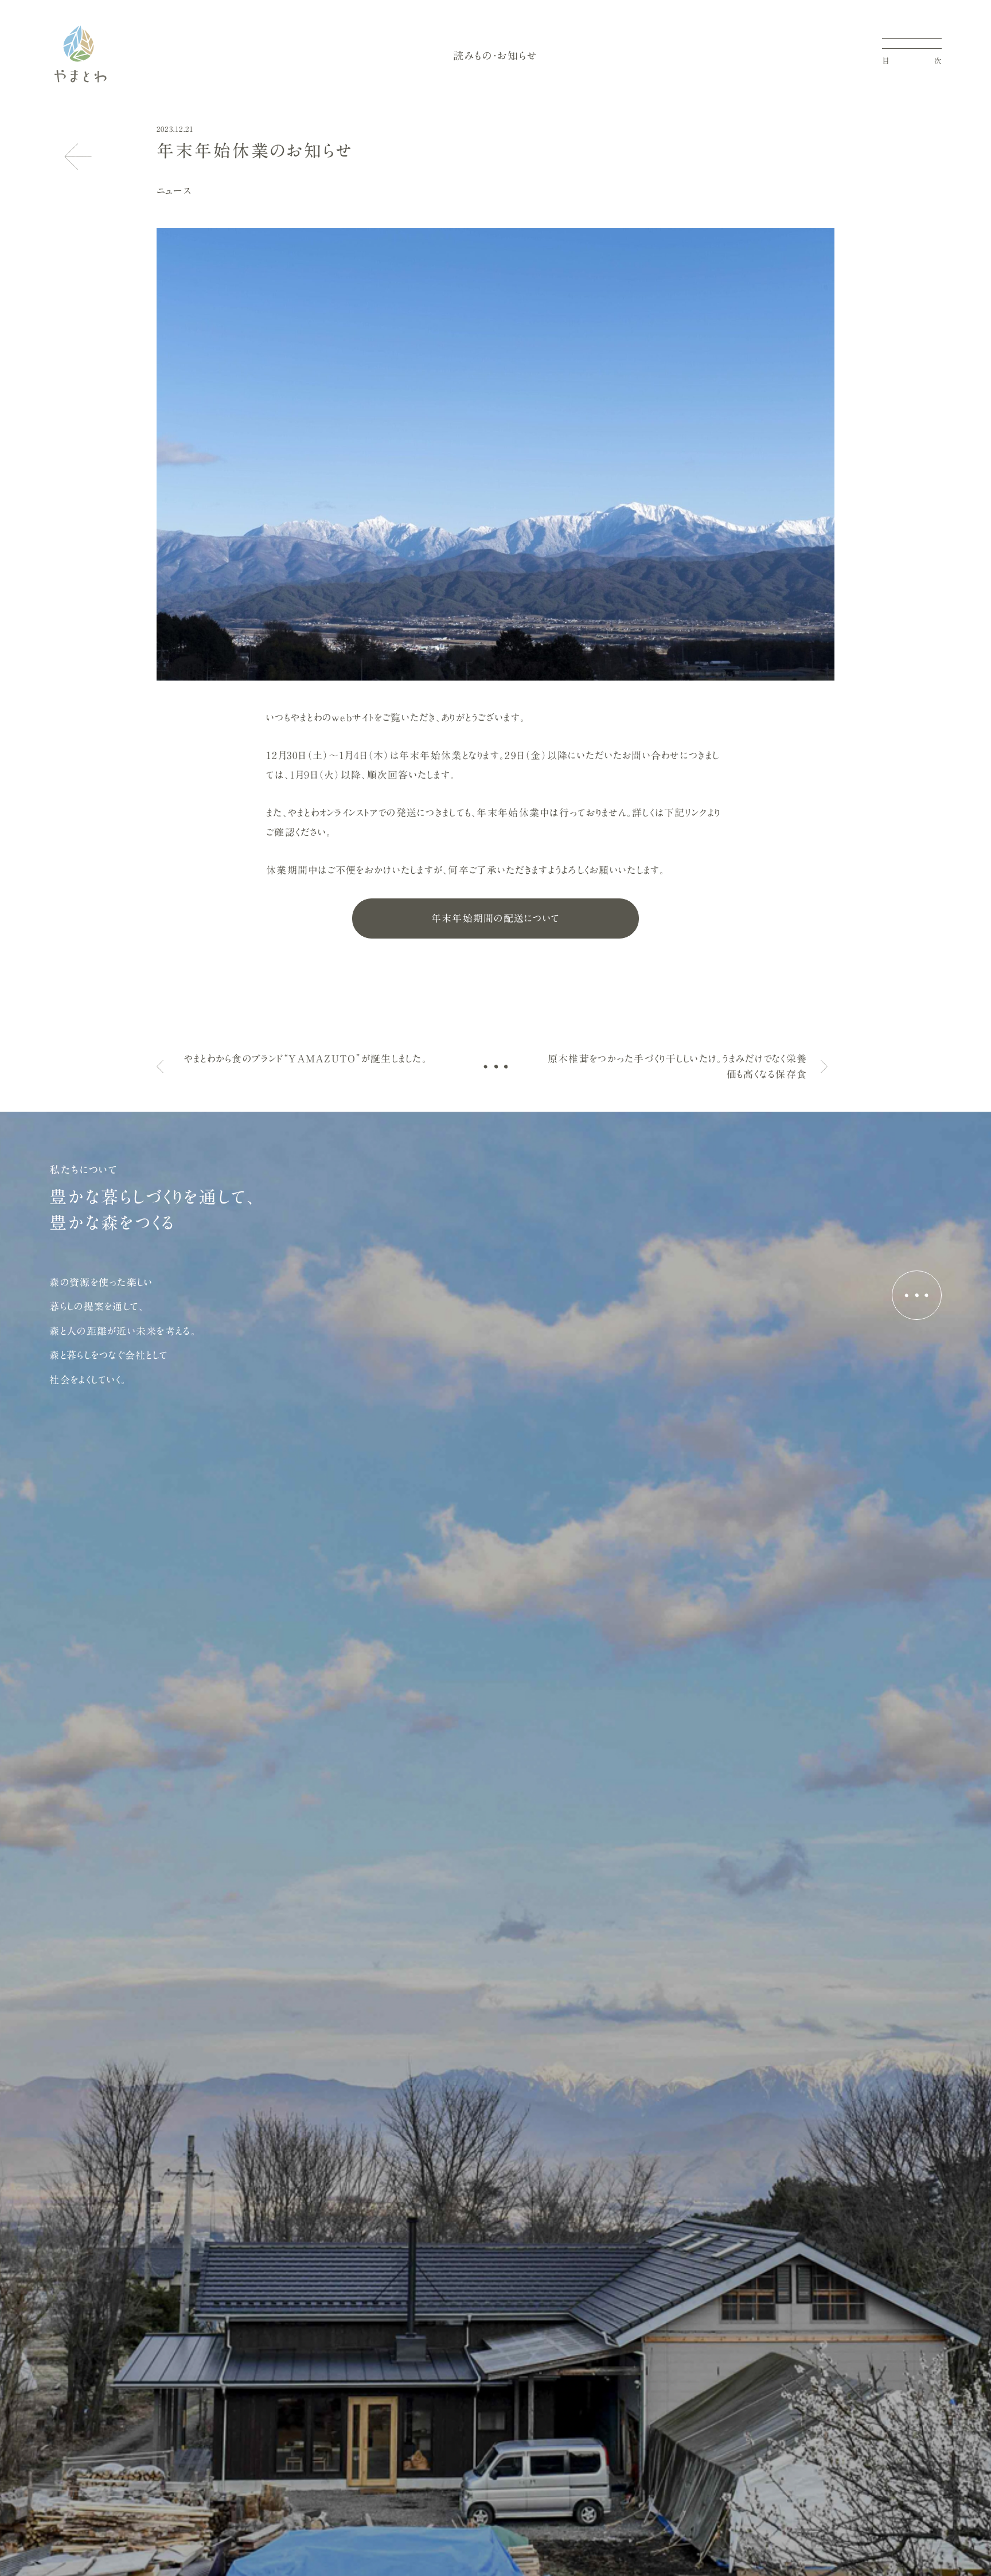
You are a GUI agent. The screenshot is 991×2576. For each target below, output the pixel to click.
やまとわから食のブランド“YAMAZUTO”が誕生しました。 (306, 1059)
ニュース (174, 191)
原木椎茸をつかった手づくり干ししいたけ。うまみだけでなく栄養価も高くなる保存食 (677, 1066)
